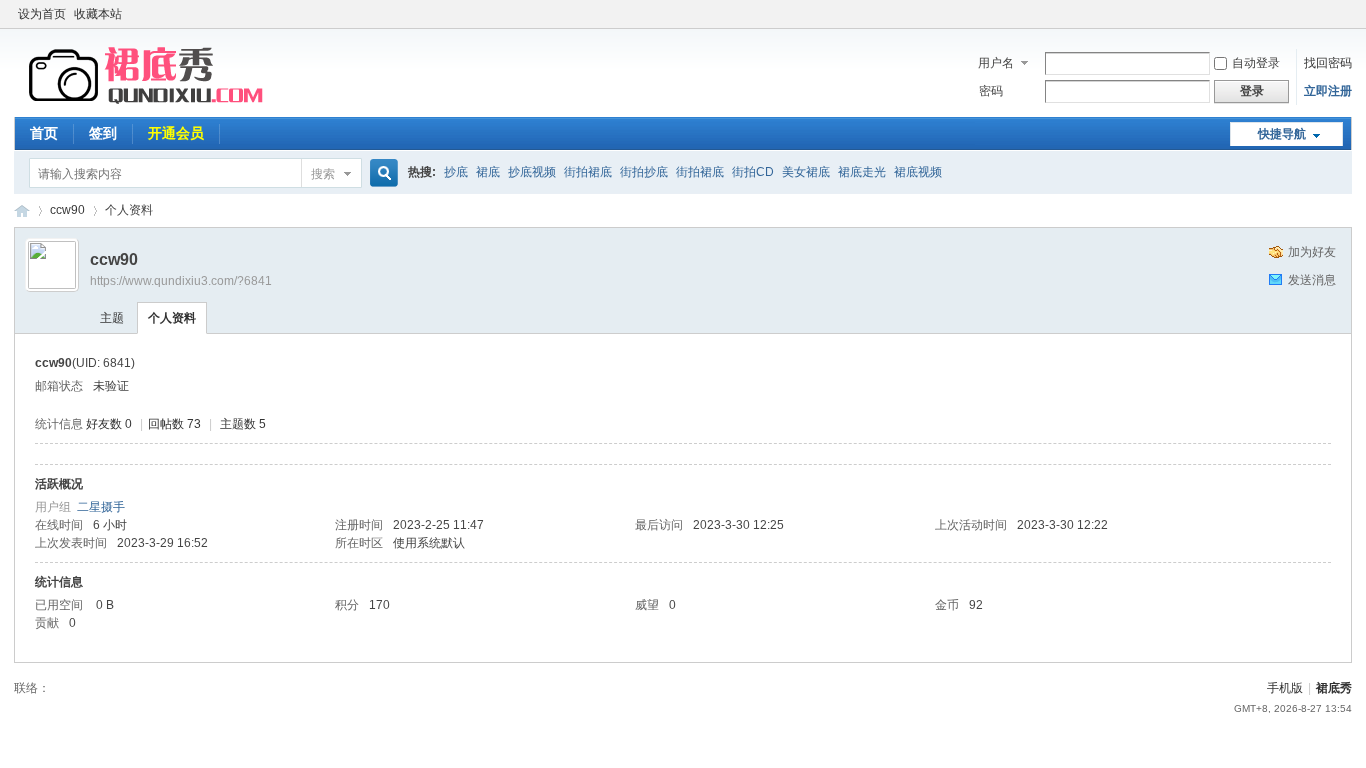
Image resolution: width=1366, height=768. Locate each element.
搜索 (323, 174)
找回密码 (1328, 63)
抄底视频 (532, 172)
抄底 (456, 172)
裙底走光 (862, 172)
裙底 (488, 172)
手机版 (1285, 688)
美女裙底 (806, 172)
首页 (44, 133)
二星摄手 (101, 507)
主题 (112, 318)
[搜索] (381, 173)
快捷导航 (1282, 134)
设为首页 (42, 14)
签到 (103, 133)
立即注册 (1328, 91)
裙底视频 (918, 172)
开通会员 (176, 133)
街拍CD (753, 172)
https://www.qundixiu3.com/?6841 (181, 281)
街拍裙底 (588, 172)
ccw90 (67, 210)
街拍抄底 (644, 172)
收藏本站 (98, 14)
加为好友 (1312, 252)
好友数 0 (109, 424)
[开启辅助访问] (1347, 14)
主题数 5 (243, 424)
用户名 (996, 63)
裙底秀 (22, 210)
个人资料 (172, 318)
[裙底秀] (149, 105)
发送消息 (1312, 280)
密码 (991, 91)
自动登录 (1256, 63)
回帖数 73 (174, 424)
